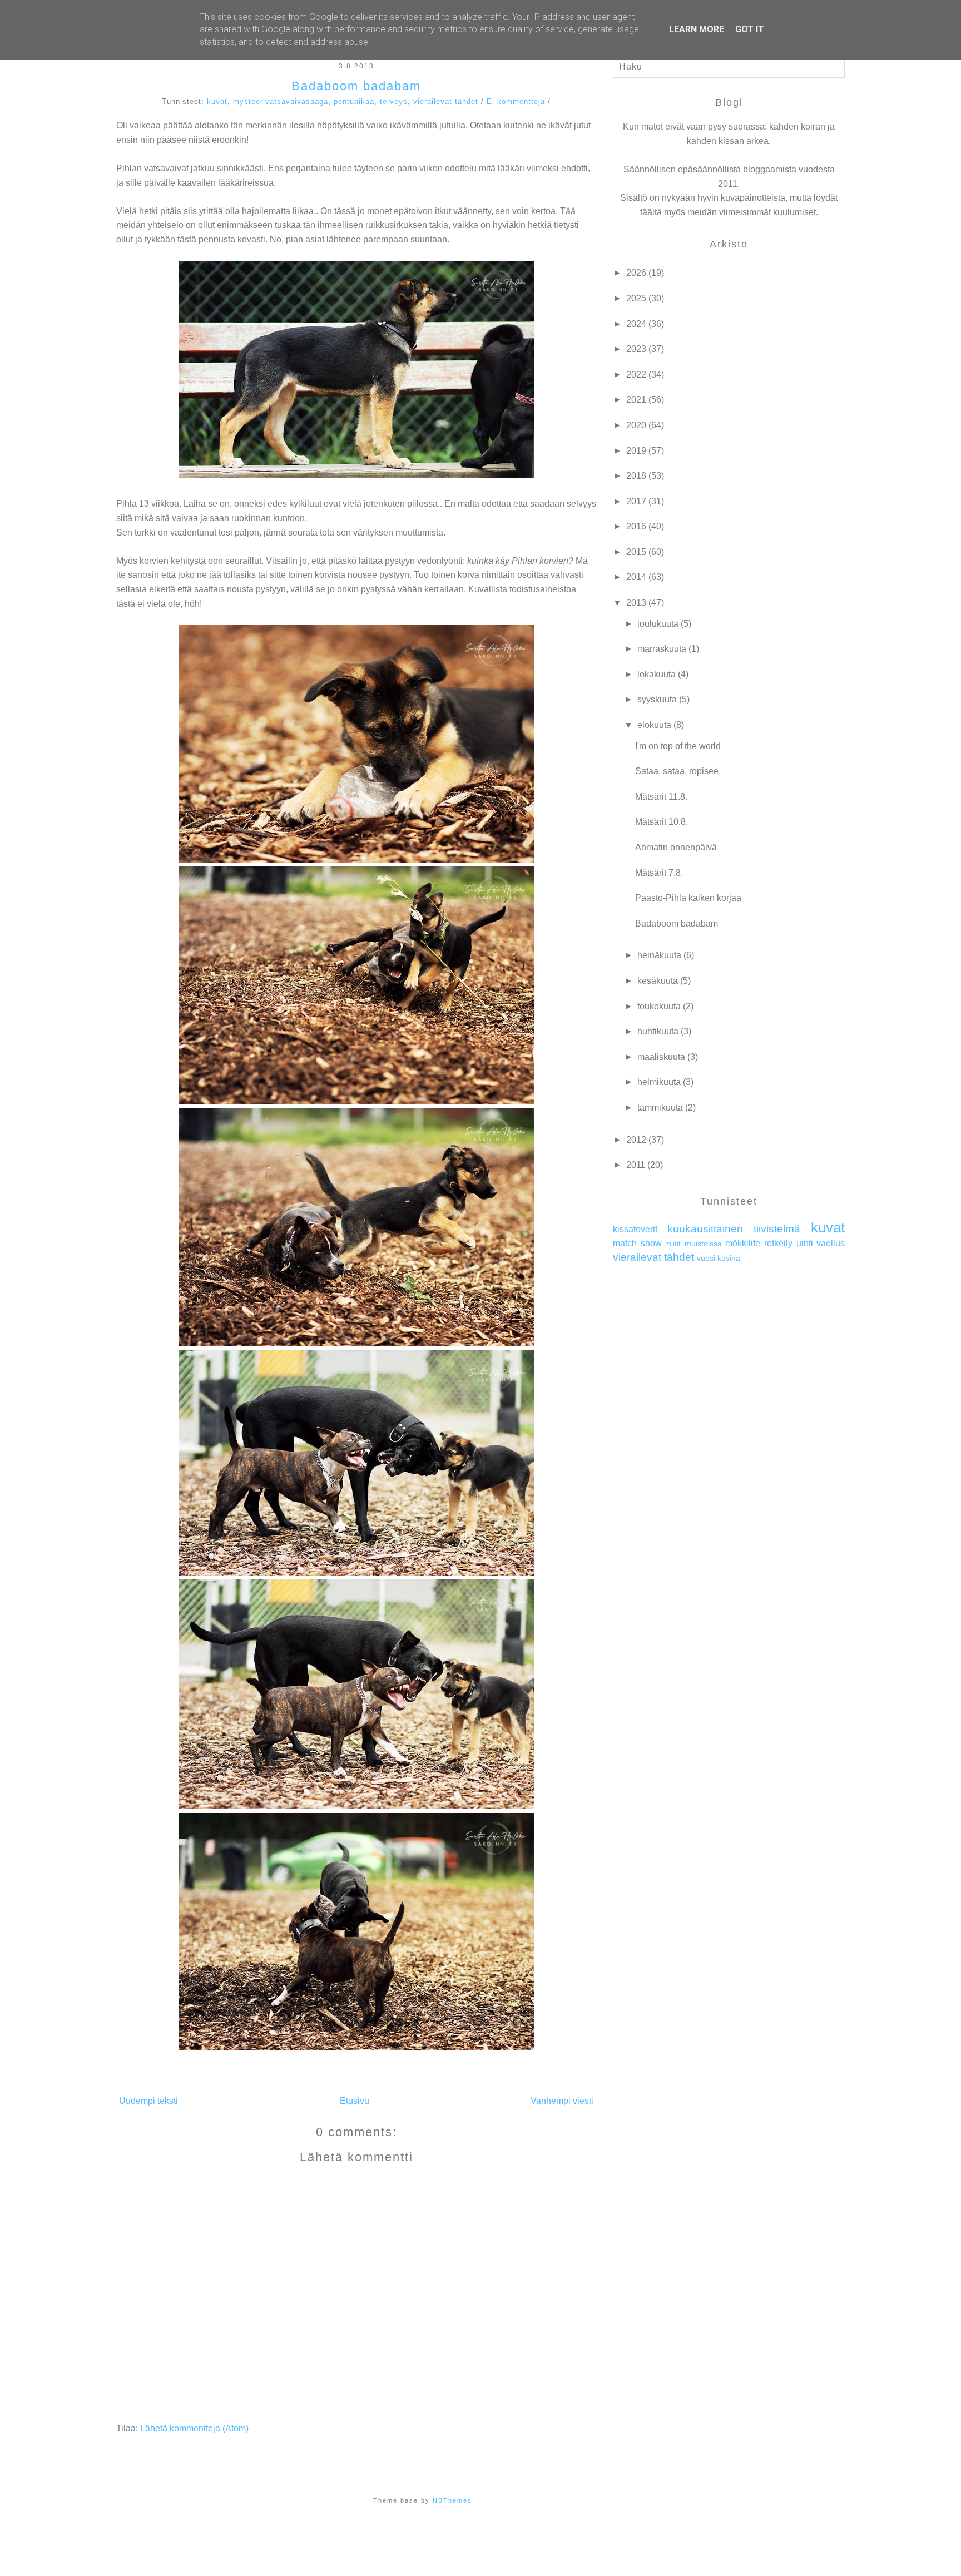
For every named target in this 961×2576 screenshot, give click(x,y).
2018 (636, 476)
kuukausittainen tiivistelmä (734, 1229)
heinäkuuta (659, 955)
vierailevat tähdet (446, 101)
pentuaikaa (354, 101)
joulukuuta (658, 624)
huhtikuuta (658, 1031)
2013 (636, 603)
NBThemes (452, 2500)
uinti (805, 1243)
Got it (750, 29)
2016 (636, 526)
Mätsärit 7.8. (659, 873)
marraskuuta (662, 649)
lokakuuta (657, 674)
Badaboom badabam (356, 86)
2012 (636, 1140)
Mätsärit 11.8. (661, 797)
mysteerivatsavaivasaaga (281, 101)
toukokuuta (659, 1006)
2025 (636, 298)
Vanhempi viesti (562, 2101)
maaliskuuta (661, 1057)
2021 (636, 400)
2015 (636, 552)
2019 (636, 451)
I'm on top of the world (678, 746)
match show (637, 1243)
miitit (673, 1244)
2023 (636, 349)
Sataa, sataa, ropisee (677, 771)
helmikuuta (659, 1082)
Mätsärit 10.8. (662, 822)
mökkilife (743, 1243)
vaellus (831, 1243)
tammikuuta (660, 1108)
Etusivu (355, 2101)
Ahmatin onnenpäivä (676, 847)
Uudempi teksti (148, 2101)
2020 (636, 425)
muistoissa (703, 1244)
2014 (636, 577)
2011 (636, 1165)
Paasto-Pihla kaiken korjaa (688, 898)
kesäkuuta (658, 981)
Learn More (697, 29)
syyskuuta (657, 699)
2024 (636, 324)
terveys (394, 101)
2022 (636, 375)
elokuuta (654, 725)
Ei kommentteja (516, 101)
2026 (636, 273)
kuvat (217, 101)
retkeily (778, 1243)
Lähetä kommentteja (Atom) (194, 2428)
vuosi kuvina (719, 1258)
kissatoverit (635, 1229)
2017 (636, 501)
